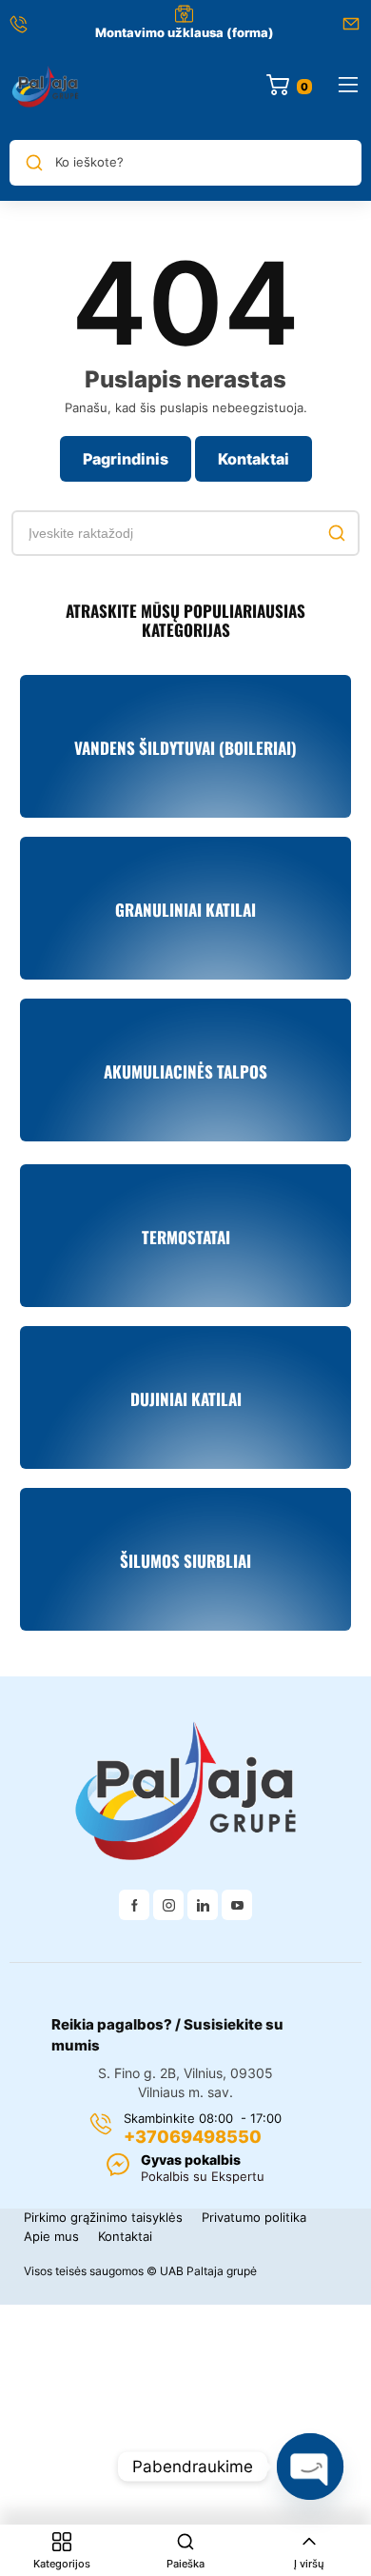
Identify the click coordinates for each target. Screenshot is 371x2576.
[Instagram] (168, 1905)
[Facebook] (134, 1905)
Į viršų (309, 2564)
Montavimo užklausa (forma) (185, 32)
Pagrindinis (126, 459)
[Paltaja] (46, 86)
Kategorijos (62, 2564)
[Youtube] (237, 1905)
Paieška (185, 2564)
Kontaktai (254, 459)
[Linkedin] (203, 1905)
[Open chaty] (310, 2467)
